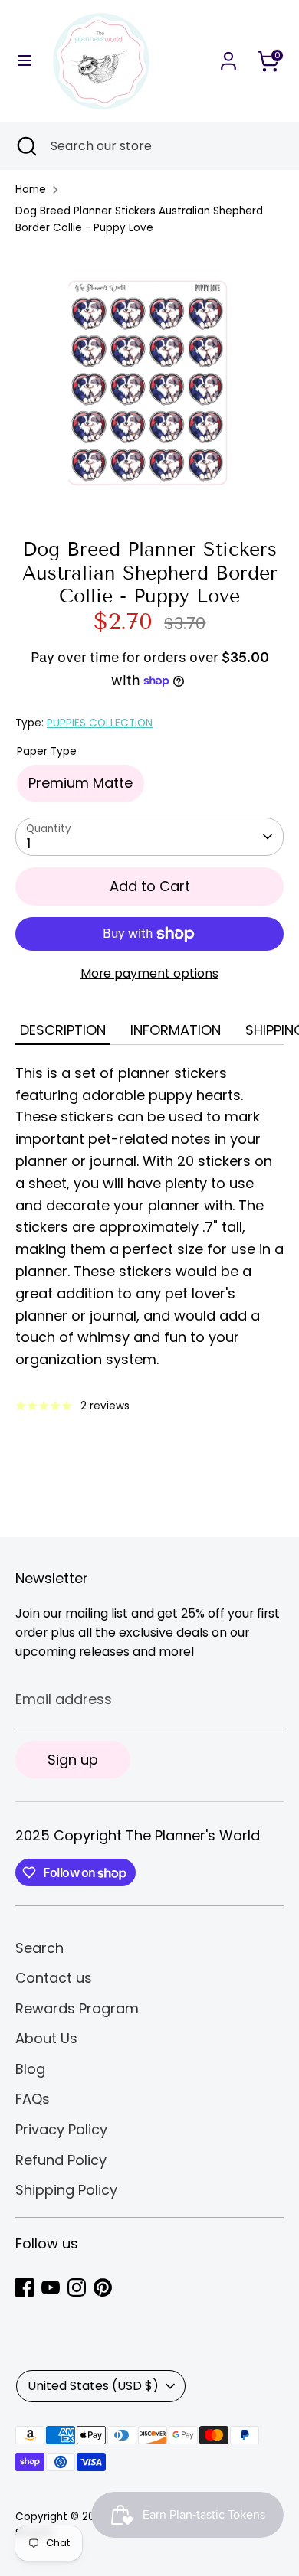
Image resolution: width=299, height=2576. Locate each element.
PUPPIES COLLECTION (100, 723)
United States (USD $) (93, 2386)
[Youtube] (51, 2287)
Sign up (73, 1760)
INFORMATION (176, 1030)
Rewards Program (77, 2008)
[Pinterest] (103, 2287)
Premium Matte (80, 783)
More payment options (149, 973)
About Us (46, 2038)
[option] (149, 381)
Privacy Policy (61, 2129)
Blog (30, 2069)
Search (39, 1948)
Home (31, 189)
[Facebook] (25, 2287)
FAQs (33, 2099)
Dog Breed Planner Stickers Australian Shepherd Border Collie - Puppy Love (139, 219)
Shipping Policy (66, 2190)
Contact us (54, 1978)
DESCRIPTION (63, 1030)
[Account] (228, 56)
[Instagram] (77, 2287)
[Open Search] (25, 146)
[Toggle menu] (25, 61)
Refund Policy (61, 2160)
